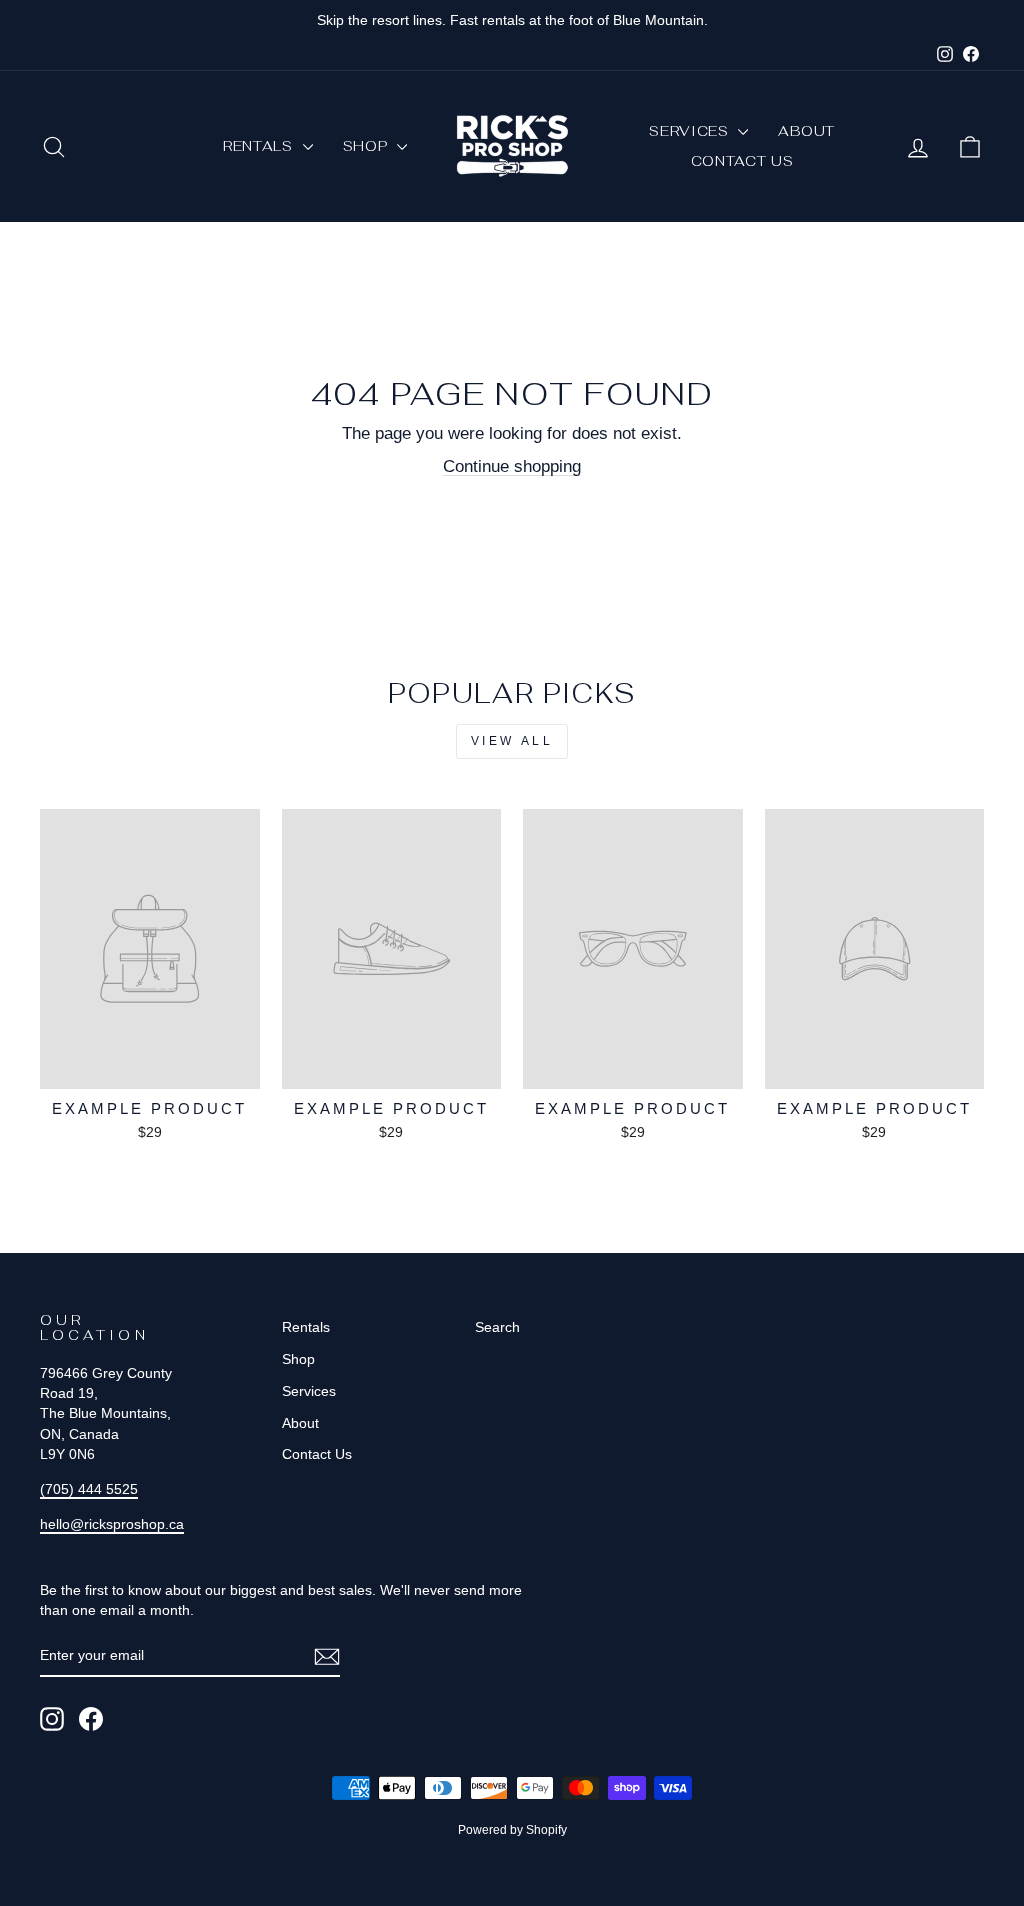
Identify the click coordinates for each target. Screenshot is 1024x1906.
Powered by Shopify (512, 1830)
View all (512, 741)
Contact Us (742, 161)
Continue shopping (512, 466)
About (806, 131)
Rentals (260, 146)
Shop (368, 146)
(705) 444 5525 (89, 1489)
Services (691, 131)
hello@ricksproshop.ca (112, 1524)
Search (497, 1327)
